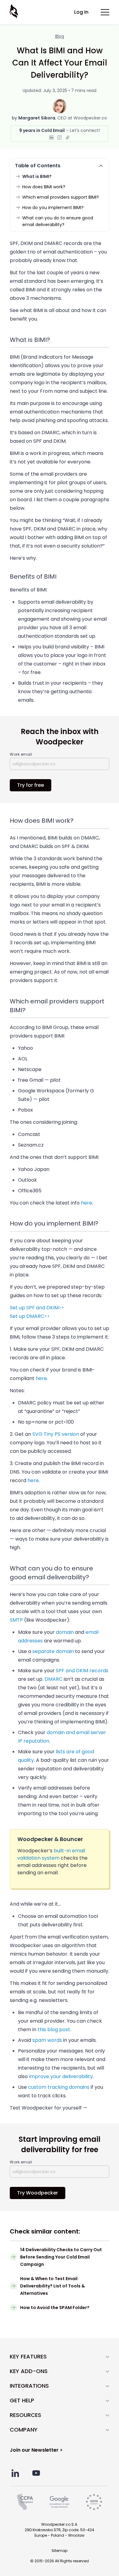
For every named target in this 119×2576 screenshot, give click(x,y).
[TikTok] (67, 137)
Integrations (29, 2386)
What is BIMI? (37, 176)
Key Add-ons (29, 2371)
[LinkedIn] (52, 137)
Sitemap (60, 2551)
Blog (60, 36)
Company (24, 2430)
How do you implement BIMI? (53, 208)
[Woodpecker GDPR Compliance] (94, 2502)
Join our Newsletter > (36, 2450)
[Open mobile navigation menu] (105, 12)
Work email (21, 754)
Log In (81, 12)
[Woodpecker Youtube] (36, 2473)
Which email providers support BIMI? (61, 197)
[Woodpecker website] (15, 11)
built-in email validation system (51, 1854)
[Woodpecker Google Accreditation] (59, 2502)
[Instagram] (60, 137)
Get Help (22, 2400)
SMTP (16, 1620)
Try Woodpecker (38, 2193)
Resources (25, 2415)
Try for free (31, 785)
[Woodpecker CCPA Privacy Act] (25, 2502)
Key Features (28, 2357)
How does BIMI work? (44, 187)
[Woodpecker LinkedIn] (15, 2473)
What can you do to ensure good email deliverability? (58, 221)
